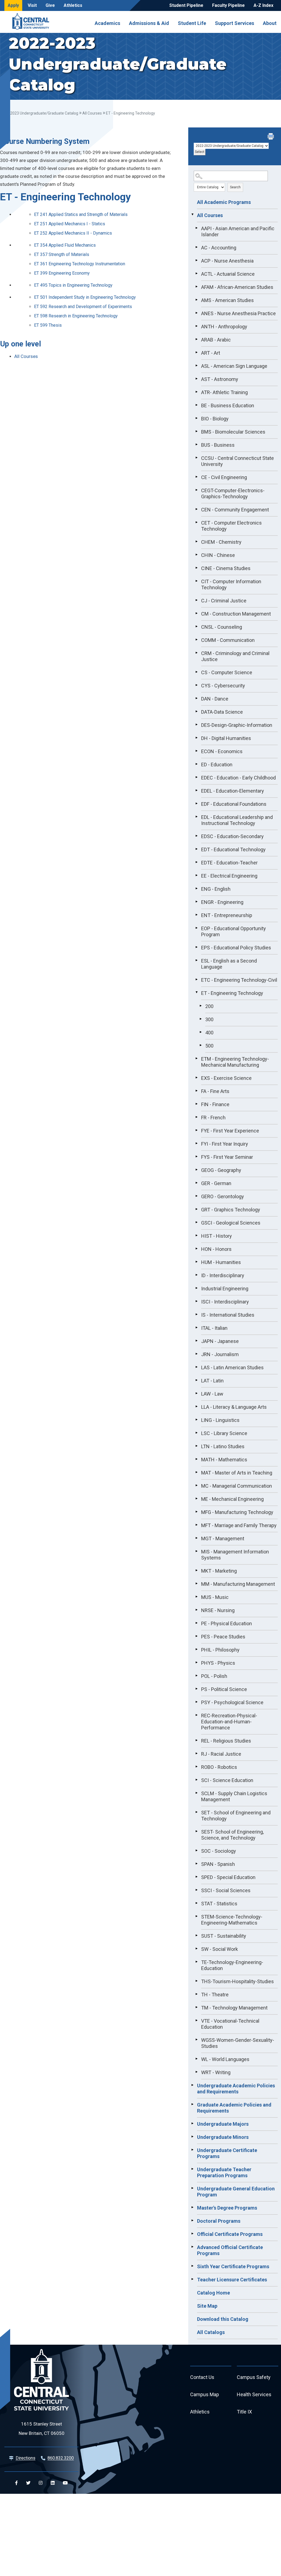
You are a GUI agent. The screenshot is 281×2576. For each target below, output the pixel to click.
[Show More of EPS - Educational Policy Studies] (196, 947)
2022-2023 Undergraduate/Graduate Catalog (39, 113)
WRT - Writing (216, 2072)
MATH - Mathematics (224, 1460)
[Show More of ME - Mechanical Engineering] (196, 1498)
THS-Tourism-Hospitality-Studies (238, 1981)
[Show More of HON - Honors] (196, 1248)
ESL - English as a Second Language (229, 964)
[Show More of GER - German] (196, 1183)
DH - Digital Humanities (226, 738)
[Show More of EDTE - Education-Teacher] (196, 862)
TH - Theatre (215, 1995)
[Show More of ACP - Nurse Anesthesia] (196, 260)
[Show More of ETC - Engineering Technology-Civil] (196, 979)
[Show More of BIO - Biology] (196, 418)
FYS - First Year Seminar (227, 1157)
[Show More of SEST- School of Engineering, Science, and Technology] (196, 1831)
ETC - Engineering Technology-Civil (239, 980)
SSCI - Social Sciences (226, 1890)
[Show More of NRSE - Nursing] (196, 1610)
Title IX (244, 2412)
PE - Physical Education (227, 1623)
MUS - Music (215, 1597)
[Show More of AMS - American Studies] (196, 300)
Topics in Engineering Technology (73, 285)
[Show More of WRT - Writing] (196, 2072)
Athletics (73, 5)
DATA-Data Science (222, 712)
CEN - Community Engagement (235, 510)
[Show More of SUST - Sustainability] (196, 1935)
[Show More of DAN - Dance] (196, 698)
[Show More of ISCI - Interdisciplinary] (196, 1301)
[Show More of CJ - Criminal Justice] (196, 600)
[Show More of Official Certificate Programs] (192, 2233)
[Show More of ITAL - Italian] (196, 1327)
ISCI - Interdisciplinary (225, 1302)
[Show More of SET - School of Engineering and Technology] (196, 1812)
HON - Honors (216, 1249)
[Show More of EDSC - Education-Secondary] (196, 836)
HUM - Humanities (221, 1262)
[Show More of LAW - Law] (196, 1393)
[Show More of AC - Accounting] (196, 247)
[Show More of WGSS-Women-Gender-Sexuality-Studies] (196, 2039)
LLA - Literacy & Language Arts (234, 1407)
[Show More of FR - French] (196, 1117)
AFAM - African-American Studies (237, 287)
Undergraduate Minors (223, 2137)
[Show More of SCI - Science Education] (196, 1780)
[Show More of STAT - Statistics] (196, 1903)
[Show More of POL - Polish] (196, 1675)
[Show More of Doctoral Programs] (192, 2220)
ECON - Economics (222, 751)
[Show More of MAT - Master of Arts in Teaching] (196, 1472)
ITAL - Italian (214, 1328)
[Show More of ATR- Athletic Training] (196, 392)
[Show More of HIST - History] (196, 1235)
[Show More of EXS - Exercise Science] (196, 1077)
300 (209, 1019)
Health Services (254, 2394)
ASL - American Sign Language (234, 366)
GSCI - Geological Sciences (231, 1223)
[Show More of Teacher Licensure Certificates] (192, 2279)
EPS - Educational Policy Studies (236, 948)
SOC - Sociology (219, 1851)
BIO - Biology (215, 419)
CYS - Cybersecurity (223, 686)
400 (209, 1033)
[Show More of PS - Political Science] (196, 1689)
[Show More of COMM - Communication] (196, 639)
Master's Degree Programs (227, 2208)
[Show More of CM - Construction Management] (196, 613)
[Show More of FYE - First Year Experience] (196, 1130)
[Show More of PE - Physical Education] (196, 1623)
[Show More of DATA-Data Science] (196, 711)
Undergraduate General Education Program (236, 2192)
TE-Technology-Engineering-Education (232, 1965)
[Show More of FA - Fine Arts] (196, 1091)
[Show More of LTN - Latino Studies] (196, 1446)
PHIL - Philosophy (220, 1650)
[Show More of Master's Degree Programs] (192, 2207)
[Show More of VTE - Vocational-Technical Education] (196, 2020)
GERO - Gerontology (223, 1196)
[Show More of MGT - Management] (196, 1538)
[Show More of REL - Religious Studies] (196, 1740)
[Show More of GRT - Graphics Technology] (196, 1209)
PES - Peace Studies (223, 1637)
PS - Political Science (224, 1689)
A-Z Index (263, 5)
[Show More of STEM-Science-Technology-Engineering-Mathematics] (196, 1916)
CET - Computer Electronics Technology (231, 526)
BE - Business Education (228, 405)
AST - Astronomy (220, 379)
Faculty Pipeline (228, 5)
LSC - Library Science (224, 1433)
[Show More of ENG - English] (196, 888)
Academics (107, 23)
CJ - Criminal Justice (224, 601)
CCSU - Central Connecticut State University (238, 461)
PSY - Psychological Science (232, 1702)
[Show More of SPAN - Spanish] (196, 1863)
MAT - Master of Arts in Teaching (237, 1473)
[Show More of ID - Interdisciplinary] (196, 1275)
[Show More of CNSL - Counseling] (196, 626)
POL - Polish (214, 1676)
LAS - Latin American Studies (232, 1367)
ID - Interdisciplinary (223, 1275)
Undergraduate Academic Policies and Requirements (236, 2089)
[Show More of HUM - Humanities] (196, 1262)
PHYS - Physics (218, 1663)
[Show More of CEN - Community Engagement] (196, 509)
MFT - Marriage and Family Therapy (239, 1525)
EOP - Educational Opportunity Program (234, 931)
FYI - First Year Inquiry (225, 1144)
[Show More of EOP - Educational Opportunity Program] (196, 928)
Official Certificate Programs (230, 2234)
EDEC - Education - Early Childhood (238, 778)
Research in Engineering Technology (76, 316)
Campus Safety (254, 2377)
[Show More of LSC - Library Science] (196, 1433)
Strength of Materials (62, 254)
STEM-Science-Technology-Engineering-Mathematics (232, 1920)
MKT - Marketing (219, 1571)
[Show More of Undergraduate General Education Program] (192, 2188)
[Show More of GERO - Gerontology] (196, 1196)
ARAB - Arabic (216, 340)
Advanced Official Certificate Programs (230, 2250)
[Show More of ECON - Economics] (196, 751)
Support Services (234, 23)
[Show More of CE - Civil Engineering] (196, 477)
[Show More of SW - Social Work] (196, 1948)
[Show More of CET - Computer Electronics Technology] (196, 522)
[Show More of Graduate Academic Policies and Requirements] (192, 2104)
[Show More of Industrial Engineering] (196, 1288)
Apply (13, 5)
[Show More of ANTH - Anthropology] (196, 326)
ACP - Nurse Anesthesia (227, 261)
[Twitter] (28, 2483)
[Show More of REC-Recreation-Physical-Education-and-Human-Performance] (196, 1715)
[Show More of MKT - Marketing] (196, 1570)
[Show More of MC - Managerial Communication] (196, 1485)
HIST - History (217, 1236)
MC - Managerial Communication (237, 1486)
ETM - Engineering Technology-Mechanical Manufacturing (235, 1062)
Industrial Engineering (225, 1289)
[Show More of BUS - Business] (196, 444)
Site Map (207, 2306)
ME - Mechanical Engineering (232, 1499)
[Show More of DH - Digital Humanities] (196, 738)
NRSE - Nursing (218, 1610)
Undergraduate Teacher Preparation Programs (224, 2172)
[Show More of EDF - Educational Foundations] (196, 803)
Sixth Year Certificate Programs (233, 2266)
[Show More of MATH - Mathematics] (196, 1459)
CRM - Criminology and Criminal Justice (235, 656)
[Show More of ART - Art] (196, 352)
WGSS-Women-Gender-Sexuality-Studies (238, 2043)
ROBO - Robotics (219, 1767)
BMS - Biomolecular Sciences (233, 432)
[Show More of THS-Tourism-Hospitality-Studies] (196, 1981)
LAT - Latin (212, 1381)
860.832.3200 (61, 2458)
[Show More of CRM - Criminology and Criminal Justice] (196, 653)
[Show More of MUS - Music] (196, 1596)
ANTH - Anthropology (224, 327)
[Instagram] (41, 2483)
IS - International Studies (228, 1315)
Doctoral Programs (219, 2221)
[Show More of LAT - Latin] (196, 1380)
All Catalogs (211, 2332)
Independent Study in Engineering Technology (85, 297)
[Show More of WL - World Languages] (196, 2059)
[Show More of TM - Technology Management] (196, 2007)
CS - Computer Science (227, 672)
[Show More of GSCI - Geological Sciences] (196, 1222)
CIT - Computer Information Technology (231, 584)
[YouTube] (65, 2483)
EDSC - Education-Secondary (232, 836)
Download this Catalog (223, 2319)
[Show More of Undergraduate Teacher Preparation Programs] (192, 2169)
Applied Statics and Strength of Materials (81, 214)
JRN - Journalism (220, 1354)
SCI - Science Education (227, 1780)
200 (209, 1006)
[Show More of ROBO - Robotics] (196, 1766)
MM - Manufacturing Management (238, 1584)
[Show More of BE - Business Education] (196, 405)
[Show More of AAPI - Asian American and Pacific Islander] (196, 228)
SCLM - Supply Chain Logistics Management (234, 1796)
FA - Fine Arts (215, 1091)
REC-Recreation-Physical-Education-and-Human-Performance (229, 1722)
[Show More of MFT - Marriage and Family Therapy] (196, 1525)
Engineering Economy (62, 273)
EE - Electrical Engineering (229, 876)
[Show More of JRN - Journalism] (196, 1354)
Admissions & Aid (149, 23)
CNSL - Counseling (222, 627)
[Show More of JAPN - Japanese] (196, 1340)
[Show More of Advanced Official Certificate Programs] (192, 2247)
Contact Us (202, 2377)
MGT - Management (223, 1539)
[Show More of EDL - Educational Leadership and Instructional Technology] (196, 816)
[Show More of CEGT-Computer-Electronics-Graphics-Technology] (196, 490)
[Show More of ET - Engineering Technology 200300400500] (196, 992)
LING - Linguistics (220, 1420)
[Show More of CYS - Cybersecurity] (196, 685)
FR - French (213, 1118)
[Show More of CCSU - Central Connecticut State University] (196, 457)
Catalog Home (213, 2293)
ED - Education (217, 765)
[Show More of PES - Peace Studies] (196, 1636)
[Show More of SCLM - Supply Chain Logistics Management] (196, 1793)
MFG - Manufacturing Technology (237, 1512)
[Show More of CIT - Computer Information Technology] (196, 581)
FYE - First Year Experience (230, 1131)
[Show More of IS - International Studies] (196, 1314)
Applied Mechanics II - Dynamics (73, 233)
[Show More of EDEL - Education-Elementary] (196, 790)
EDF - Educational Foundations (234, 804)
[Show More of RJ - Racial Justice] (196, 1753)
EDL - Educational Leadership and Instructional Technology (237, 820)
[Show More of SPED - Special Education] (196, 1877)
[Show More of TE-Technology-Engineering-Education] (196, 1962)
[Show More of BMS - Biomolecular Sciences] (196, 431)
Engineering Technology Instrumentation (80, 264)
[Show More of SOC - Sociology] (196, 1850)
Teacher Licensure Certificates (232, 2280)
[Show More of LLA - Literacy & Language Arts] (196, 1406)
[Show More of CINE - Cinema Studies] (196, 568)
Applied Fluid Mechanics (65, 245)
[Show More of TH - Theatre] (196, 1994)
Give (50, 5)
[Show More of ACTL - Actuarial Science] (196, 273)
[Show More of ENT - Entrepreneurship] (196, 915)
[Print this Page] (271, 137)
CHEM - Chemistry (221, 542)
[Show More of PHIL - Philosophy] (196, 1649)
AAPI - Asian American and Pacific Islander (238, 231)
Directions (26, 2458)
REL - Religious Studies (226, 1741)
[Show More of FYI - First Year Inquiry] (196, 1143)
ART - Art (211, 353)
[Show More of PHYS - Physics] (196, 1662)
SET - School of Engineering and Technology (236, 1816)
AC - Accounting (219, 248)
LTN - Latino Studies (223, 1446)
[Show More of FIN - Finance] (196, 1104)
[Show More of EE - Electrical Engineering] (196, 875)
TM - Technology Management (234, 2008)
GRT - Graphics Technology (231, 1210)
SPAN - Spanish (218, 1864)
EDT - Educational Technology (233, 849)
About (270, 23)
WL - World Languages (225, 2059)
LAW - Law (212, 1394)
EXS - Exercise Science (226, 1078)
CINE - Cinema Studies (226, 568)
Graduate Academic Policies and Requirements (234, 2108)
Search (235, 187)
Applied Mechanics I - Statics (70, 224)
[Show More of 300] (201, 1019)
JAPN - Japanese (220, 1341)
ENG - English (216, 889)
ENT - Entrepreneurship (227, 915)
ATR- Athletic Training (224, 392)
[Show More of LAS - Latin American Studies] (196, 1367)
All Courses (92, 113)
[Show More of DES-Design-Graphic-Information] (196, 724)
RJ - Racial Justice (221, 1754)
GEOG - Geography (221, 1170)
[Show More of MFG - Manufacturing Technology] (196, 1512)
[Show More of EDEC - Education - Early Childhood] (196, 777)
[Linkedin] (53, 2483)
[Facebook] (16, 2483)
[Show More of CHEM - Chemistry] (196, 541)
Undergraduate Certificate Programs (227, 2153)
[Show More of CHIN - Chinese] (196, 554)
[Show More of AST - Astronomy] (196, 378)
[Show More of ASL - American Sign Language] (196, 365)
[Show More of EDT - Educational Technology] (196, 849)
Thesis (48, 325)
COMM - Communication (228, 640)
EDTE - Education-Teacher (229, 863)
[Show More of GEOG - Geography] (196, 1169)
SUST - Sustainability (224, 1936)
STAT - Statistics (219, 1904)
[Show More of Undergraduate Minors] (192, 2136)
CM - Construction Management (236, 614)
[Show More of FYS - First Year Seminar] (196, 1156)
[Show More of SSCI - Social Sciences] (196, 1890)
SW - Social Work (220, 1949)
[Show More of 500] (201, 1045)
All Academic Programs (224, 202)
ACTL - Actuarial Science (228, 274)
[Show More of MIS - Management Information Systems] (196, 1551)
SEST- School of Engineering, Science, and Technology (232, 1835)
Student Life (192, 23)
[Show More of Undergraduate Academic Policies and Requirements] (192, 2085)
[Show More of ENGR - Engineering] (196, 901)
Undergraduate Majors (223, 2124)
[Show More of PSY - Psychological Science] (196, 1702)
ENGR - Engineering (222, 902)
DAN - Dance (215, 699)
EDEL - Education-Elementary (233, 791)
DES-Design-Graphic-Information (237, 725)
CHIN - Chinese (218, 555)
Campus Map (205, 2394)
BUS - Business (218, 445)
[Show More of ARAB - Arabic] (196, 339)
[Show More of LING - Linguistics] (196, 1419)
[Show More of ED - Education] (196, 764)
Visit (32, 5)
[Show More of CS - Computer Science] (196, 672)
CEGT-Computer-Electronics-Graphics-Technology (233, 493)
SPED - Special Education (228, 1877)
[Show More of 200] (201, 1006)
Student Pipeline (186, 5)
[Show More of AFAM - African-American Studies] (196, 286)
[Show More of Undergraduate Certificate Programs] (192, 2150)
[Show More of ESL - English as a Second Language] (196, 960)
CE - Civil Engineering (224, 477)
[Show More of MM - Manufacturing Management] (196, 1583)
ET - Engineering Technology (232, 993)
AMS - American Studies (227, 300)
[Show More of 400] (201, 1032)
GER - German (216, 1183)
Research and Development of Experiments (83, 307)
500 (209, 1046)
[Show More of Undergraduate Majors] (192, 2123)
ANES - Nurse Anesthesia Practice (238, 313)
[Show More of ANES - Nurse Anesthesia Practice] (196, 313)
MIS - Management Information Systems (235, 1555)
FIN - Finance (215, 1104)
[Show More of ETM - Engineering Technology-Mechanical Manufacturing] (196, 1058)
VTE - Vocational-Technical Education (230, 2024)
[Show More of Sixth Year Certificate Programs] (192, 2266)
